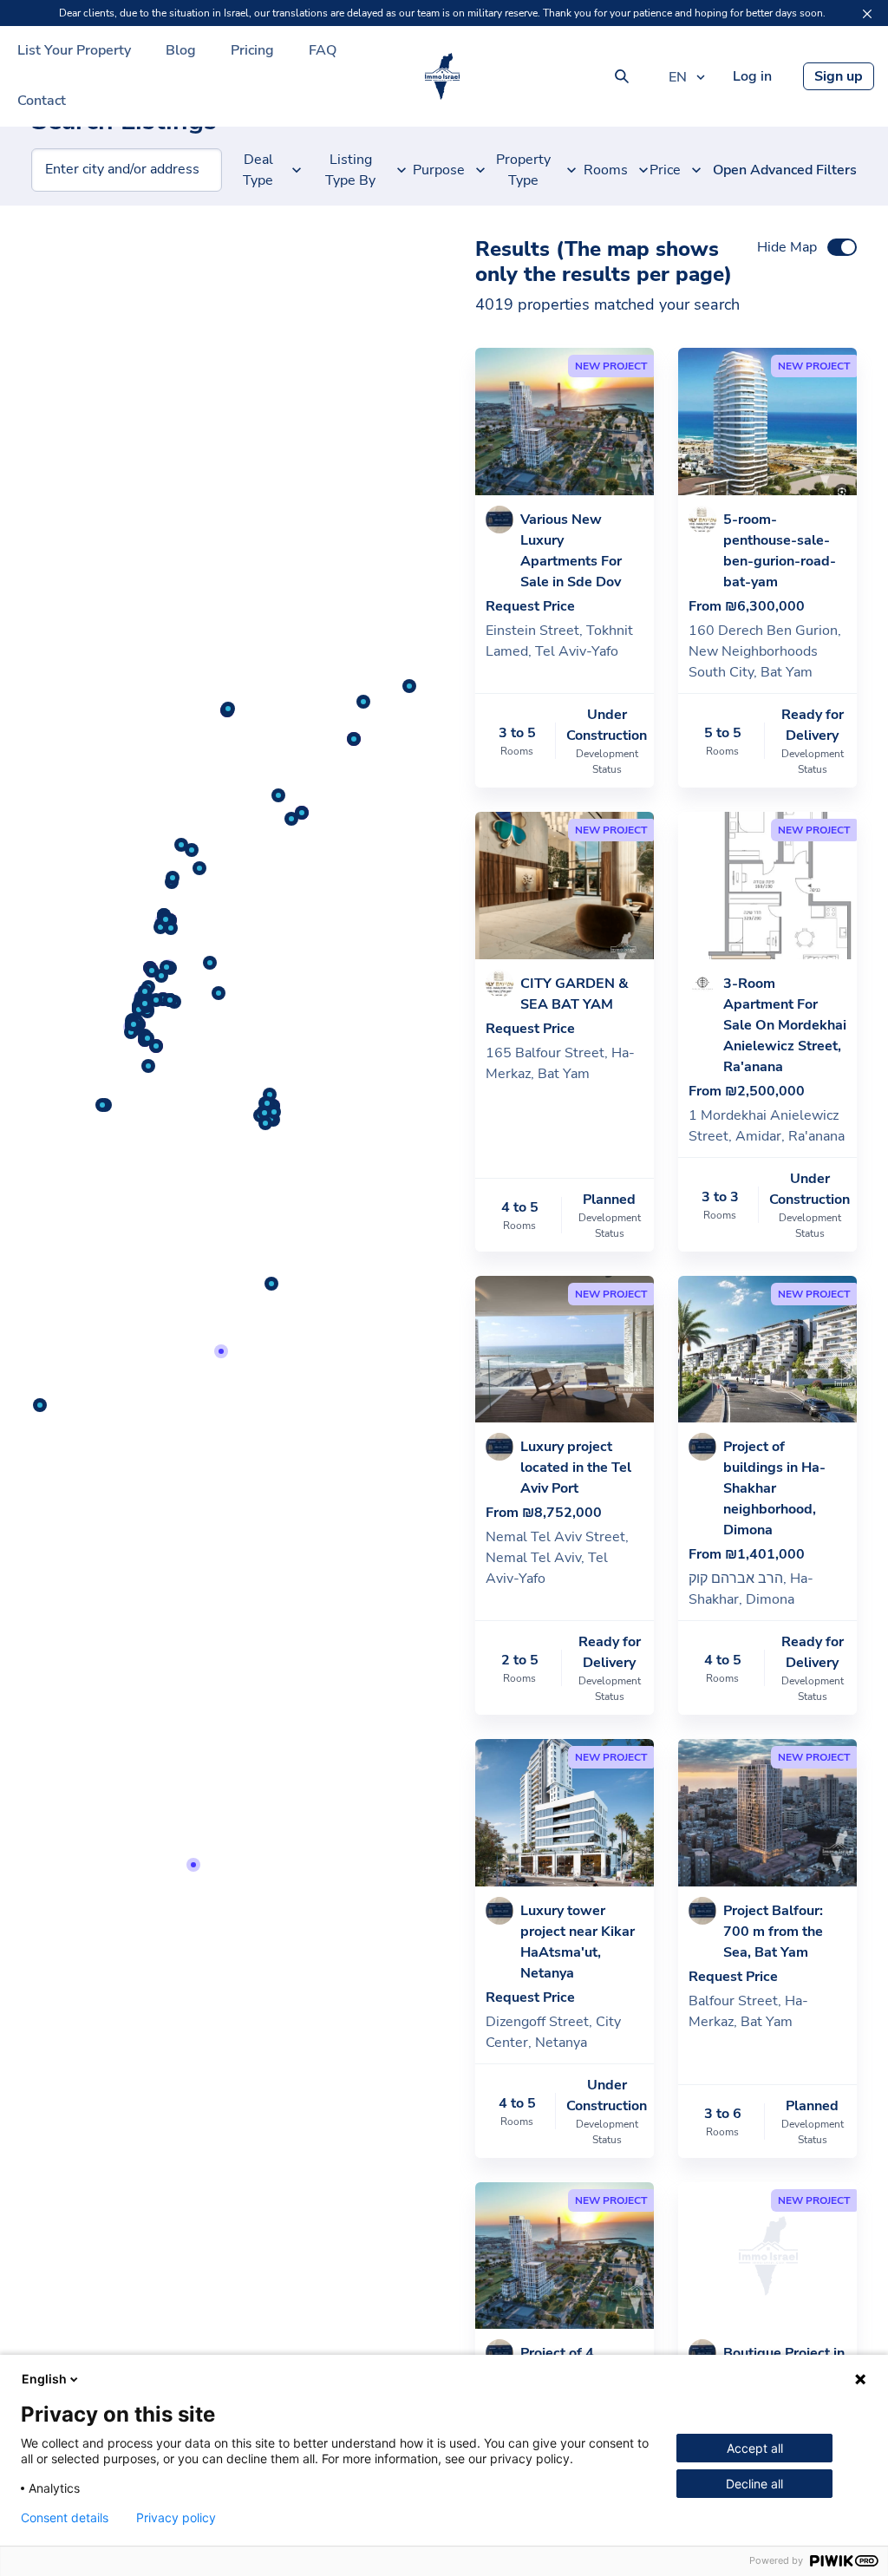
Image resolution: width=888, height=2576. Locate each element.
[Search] (622, 76)
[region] (222, 1375)
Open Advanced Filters (785, 170)
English (44, 2379)
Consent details (65, 2518)
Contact (42, 101)
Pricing (252, 50)
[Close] (867, 14)
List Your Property (74, 50)
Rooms (609, 170)
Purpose (443, 170)
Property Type (523, 170)
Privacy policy (176, 2518)
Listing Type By (350, 170)
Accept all (755, 2448)
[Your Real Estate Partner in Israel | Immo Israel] (442, 76)
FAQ (323, 50)
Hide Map (787, 247)
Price (668, 170)
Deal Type (258, 170)
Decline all (754, 2484)
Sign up (839, 76)
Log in (752, 76)
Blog (181, 50)
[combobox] (46, 170)
